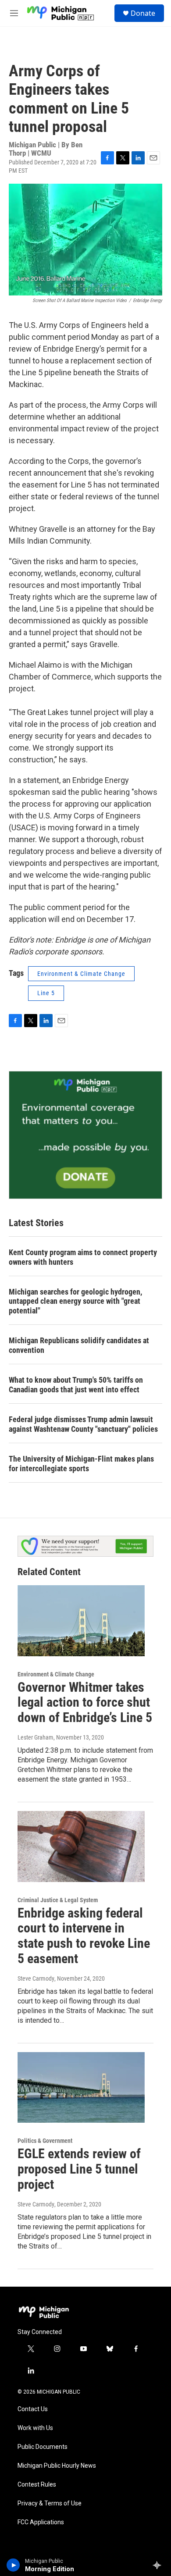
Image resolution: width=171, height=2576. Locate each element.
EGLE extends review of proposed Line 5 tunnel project (79, 2169)
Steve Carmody (36, 1978)
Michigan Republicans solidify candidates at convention (79, 1345)
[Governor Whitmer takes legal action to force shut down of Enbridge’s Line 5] (81, 1621)
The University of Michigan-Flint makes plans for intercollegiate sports (81, 1464)
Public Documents (43, 2447)
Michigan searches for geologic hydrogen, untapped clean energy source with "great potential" (75, 1301)
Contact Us (33, 2409)
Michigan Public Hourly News (57, 2466)
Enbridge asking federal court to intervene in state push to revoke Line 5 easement (84, 1936)
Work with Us (35, 2428)
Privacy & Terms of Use (50, 2503)
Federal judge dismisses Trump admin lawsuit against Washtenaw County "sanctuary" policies (83, 1424)
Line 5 (46, 993)
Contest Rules (37, 2485)
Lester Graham (36, 1737)
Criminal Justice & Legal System (58, 1900)
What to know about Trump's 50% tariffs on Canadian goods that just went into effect (76, 1385)
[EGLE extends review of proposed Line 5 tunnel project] (81, 2088)
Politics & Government (45, 2141)
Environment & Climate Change (81, 974)
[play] (13, 2565)
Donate (143, 13)
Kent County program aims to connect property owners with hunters (83, 1257)
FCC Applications (41, 2522)
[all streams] (159, 2565)
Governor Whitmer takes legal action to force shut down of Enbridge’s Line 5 (85, 1703)
